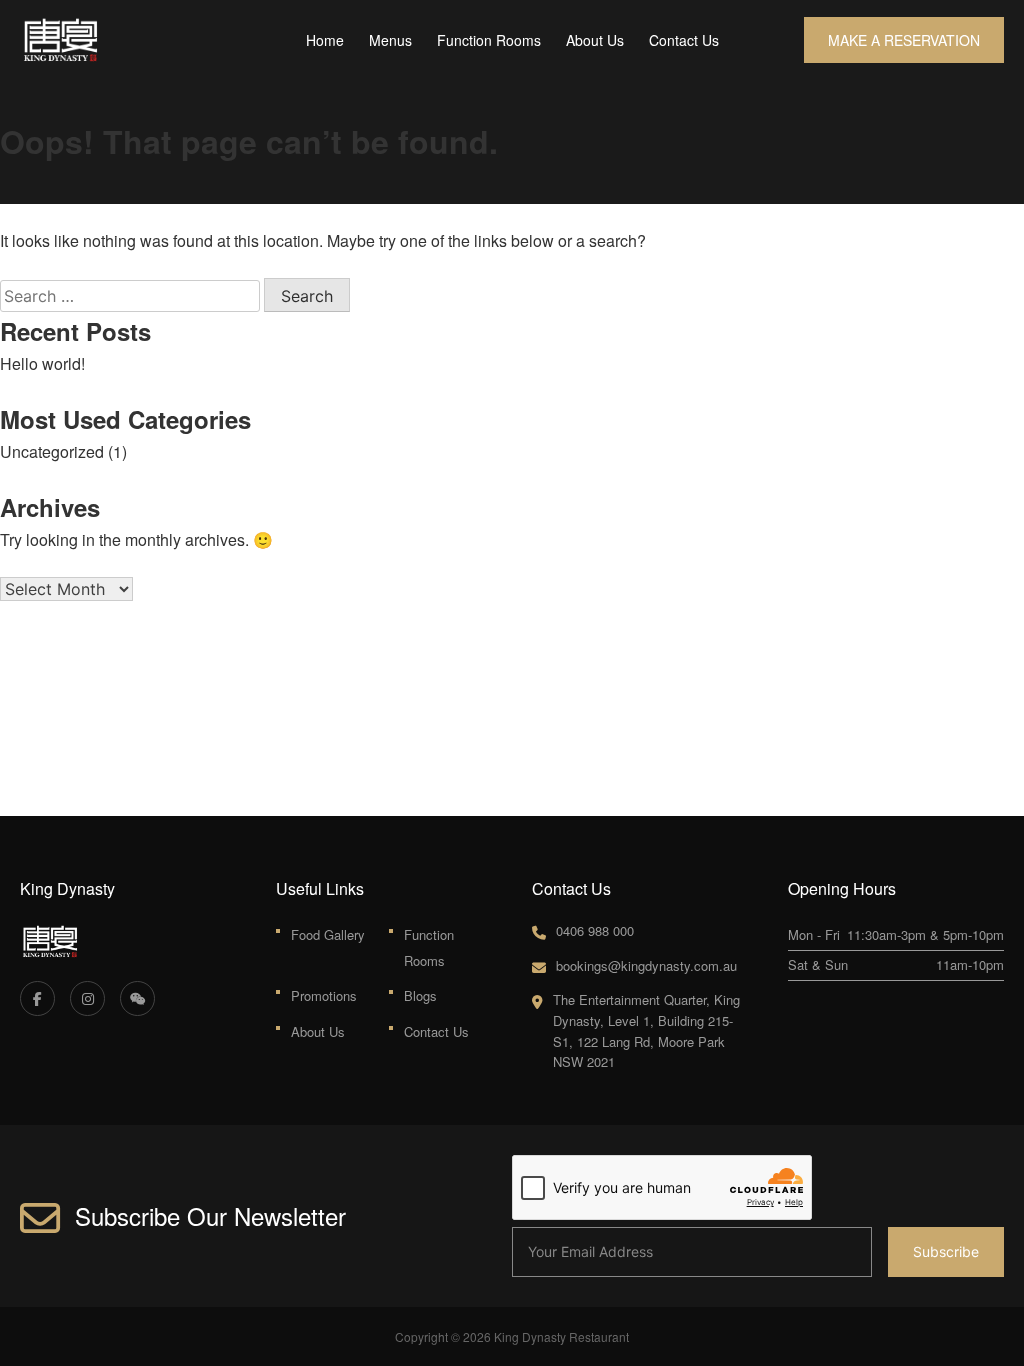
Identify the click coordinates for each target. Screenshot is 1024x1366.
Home (325, 40)
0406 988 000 (595, 930)
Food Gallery (328, 934)
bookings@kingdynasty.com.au (646, 965)
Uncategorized (52, 451)
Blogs (420, 995)
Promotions (324, 995)
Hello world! (42, 363)
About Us (595, 40)
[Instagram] (87, 998)
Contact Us (684, 40)
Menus (390, 40)
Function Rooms (489, 40)
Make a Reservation (904, 40)
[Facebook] (37, 998)
